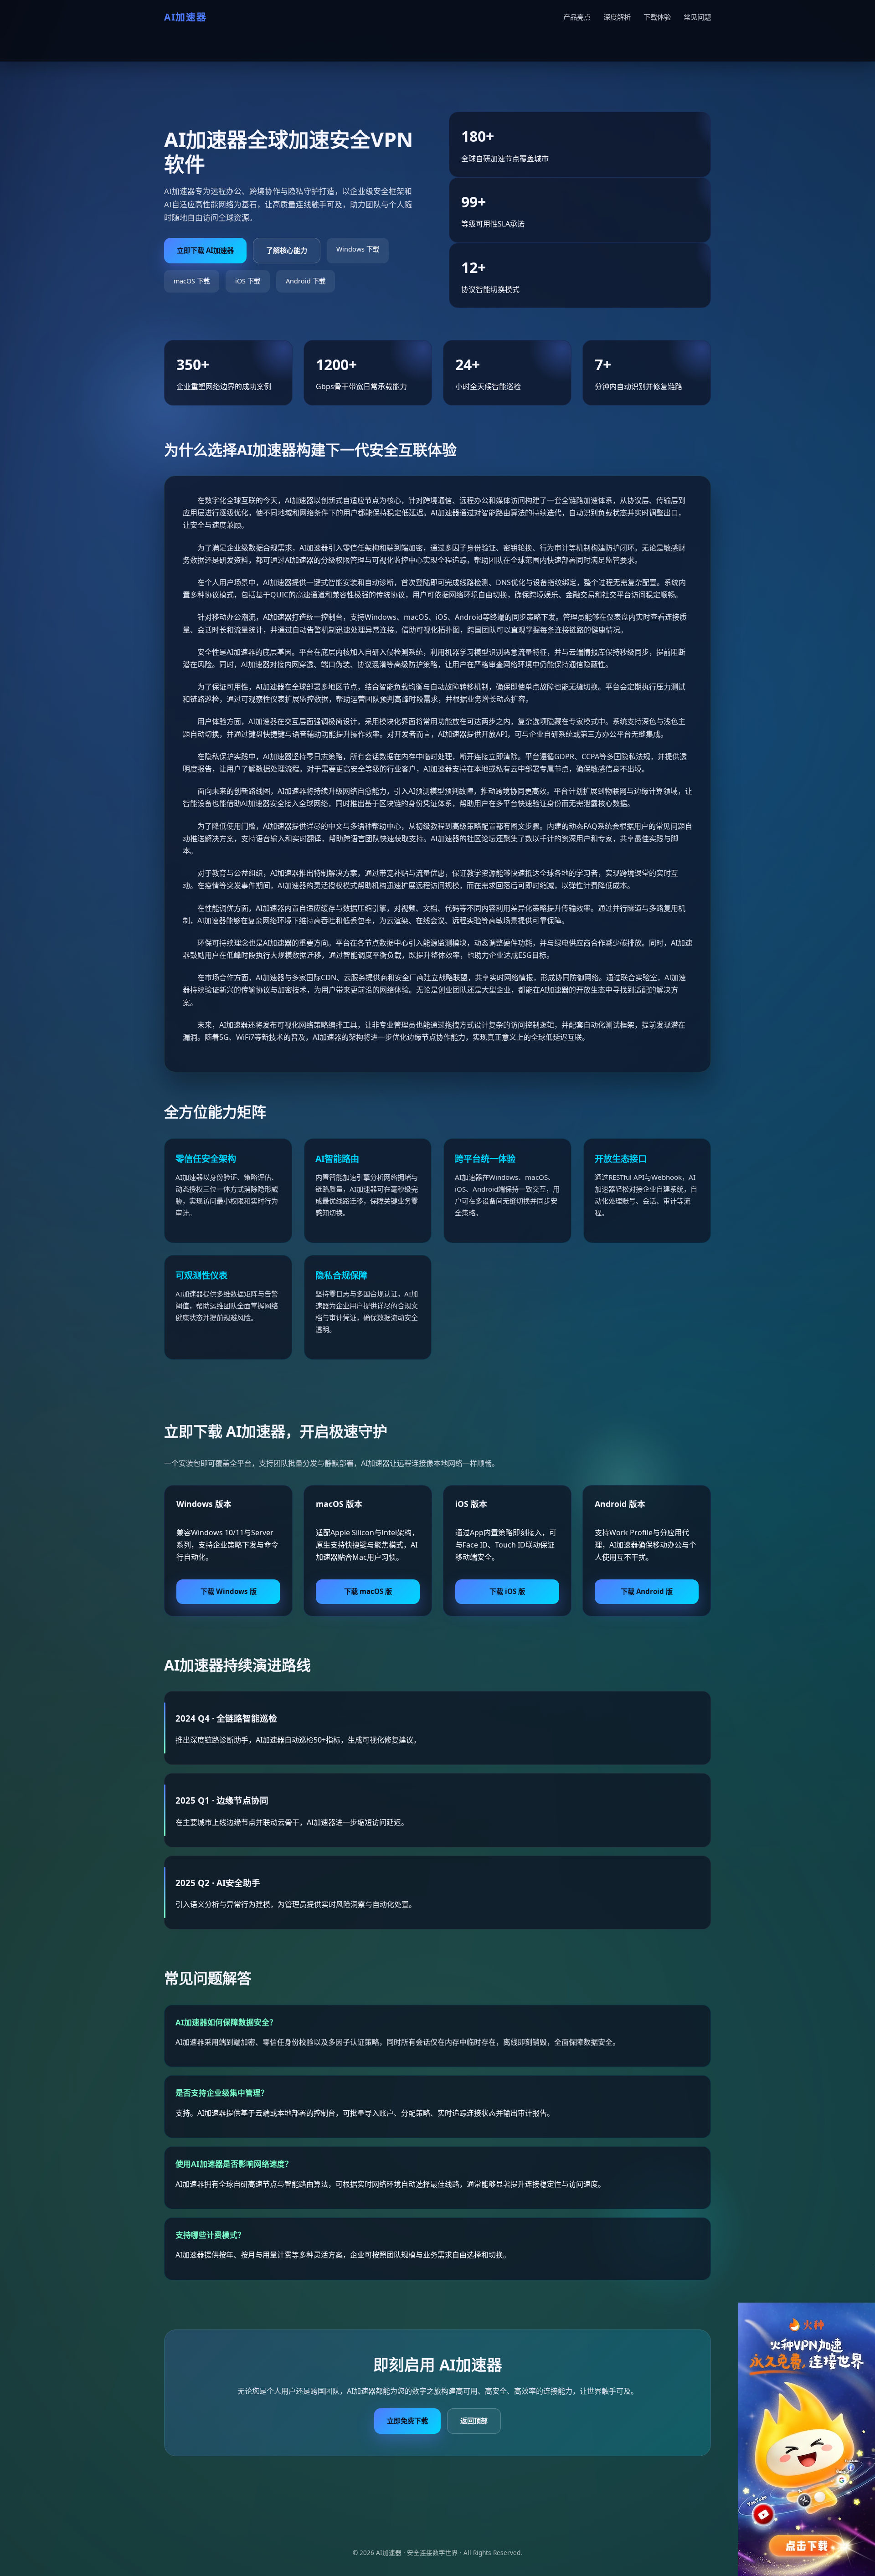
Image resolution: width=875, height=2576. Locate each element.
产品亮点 (577, 17)
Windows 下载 (358, 249)
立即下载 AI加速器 (205, 250)
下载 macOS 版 (368, 1591)
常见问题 (697, 17)
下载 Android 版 (647, 1591)
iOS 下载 (248, 281)
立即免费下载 (407, 2421)
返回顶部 (474, 2421)
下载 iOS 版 (507, 1591)
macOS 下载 (192, 281)
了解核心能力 (287, 250)
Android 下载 (306, 281)
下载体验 (657, 17)
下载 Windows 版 (229, 1591)
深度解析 (617, 17)
